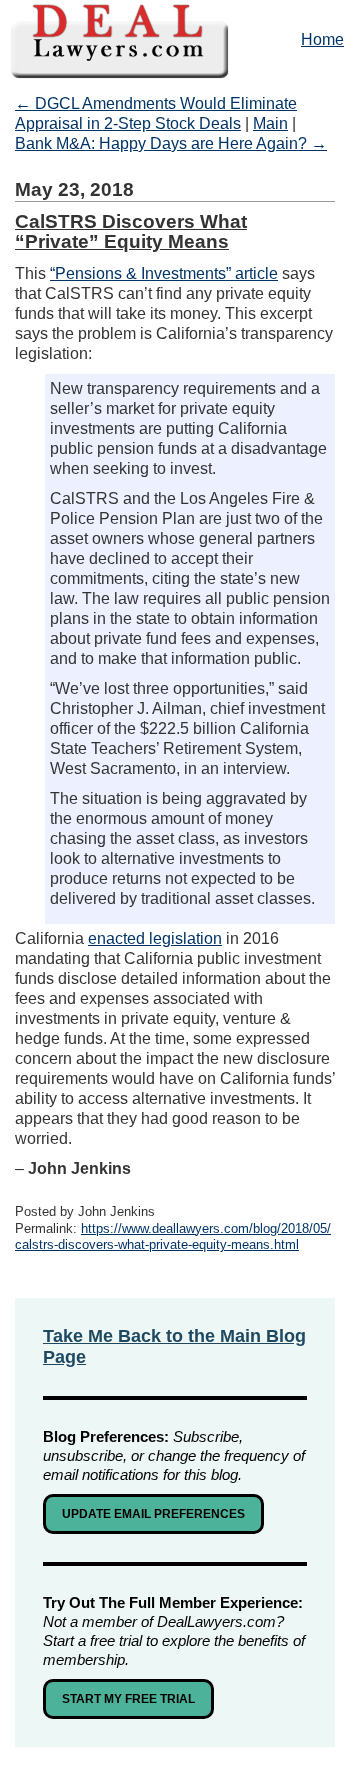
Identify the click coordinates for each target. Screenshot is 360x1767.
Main (270, 123)
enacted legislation (155, 938)
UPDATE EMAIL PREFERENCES (153, 1514)
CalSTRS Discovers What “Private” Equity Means (131, 231)
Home (322, 39)
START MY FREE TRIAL (128, 1699)
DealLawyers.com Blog (180, 39)
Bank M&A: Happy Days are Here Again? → (171, 143)
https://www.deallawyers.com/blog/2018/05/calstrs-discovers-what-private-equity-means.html (173, 1237)
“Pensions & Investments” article (164, 273)
